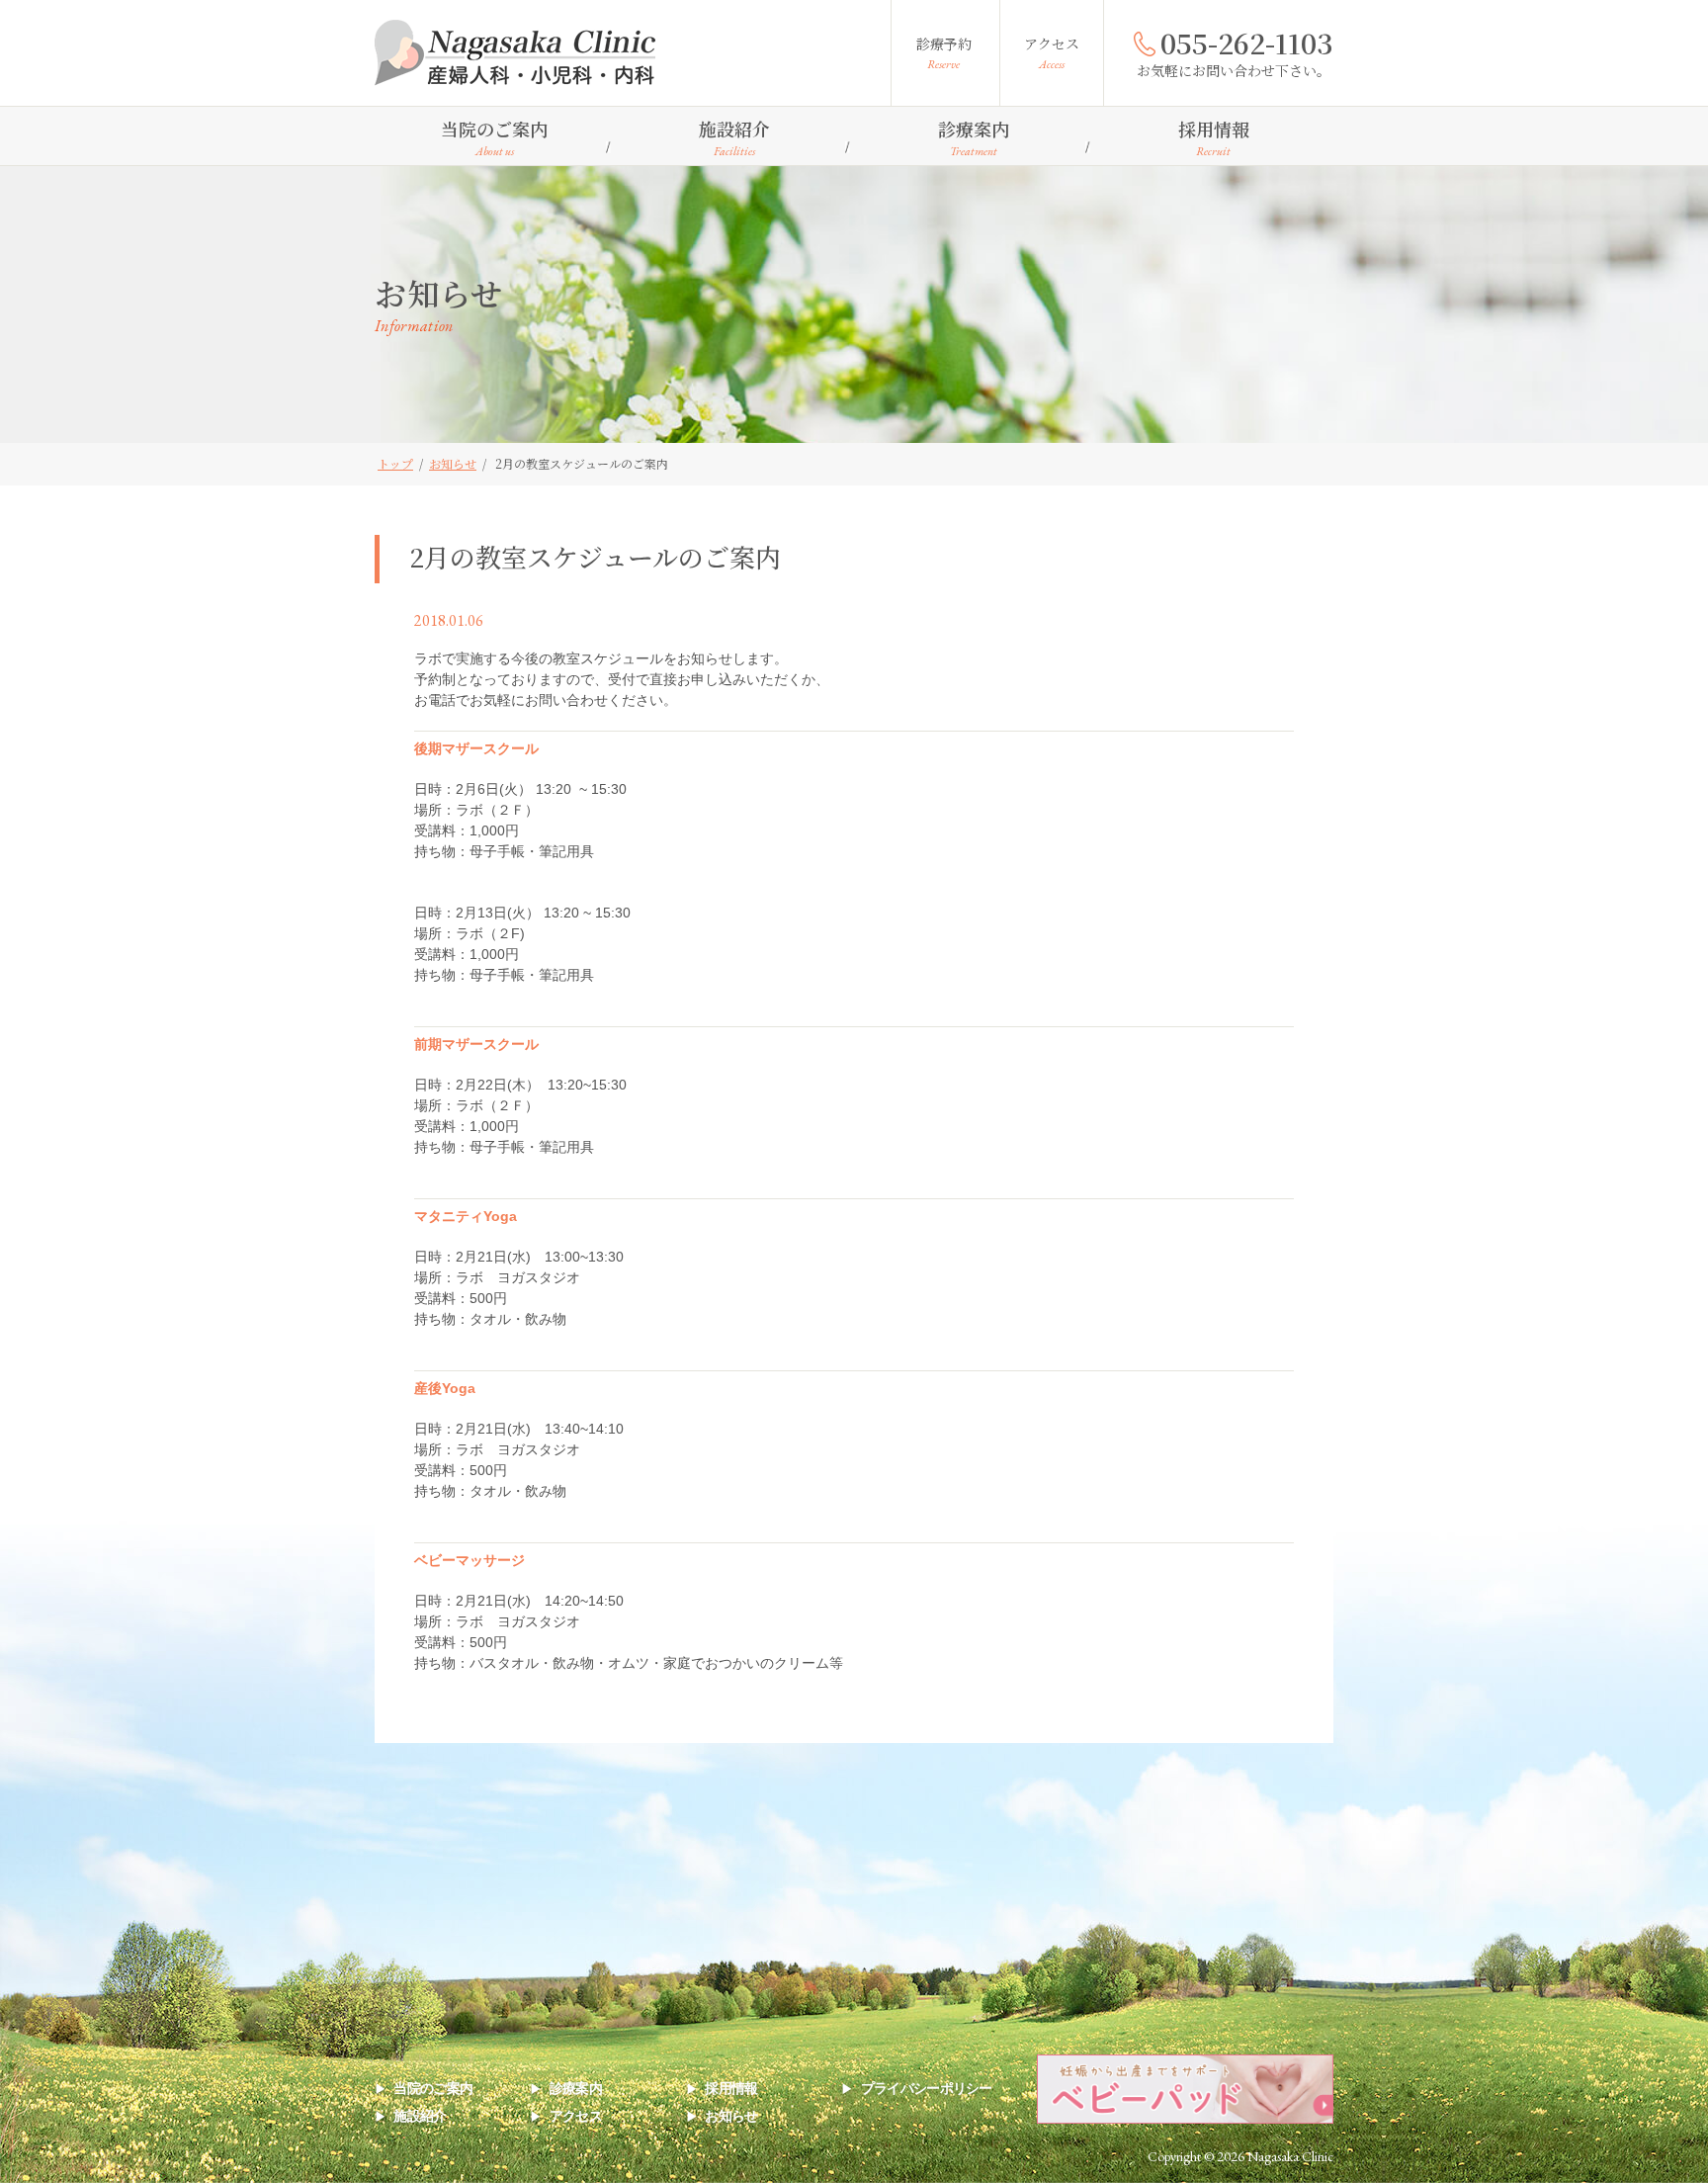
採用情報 (1214, 137)
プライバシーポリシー (926, 2088)
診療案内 (974, 137)
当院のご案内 (494, 137)
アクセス (1052, 53)
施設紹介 (734, 137)
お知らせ (731, 2116)
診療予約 (944, 53)
